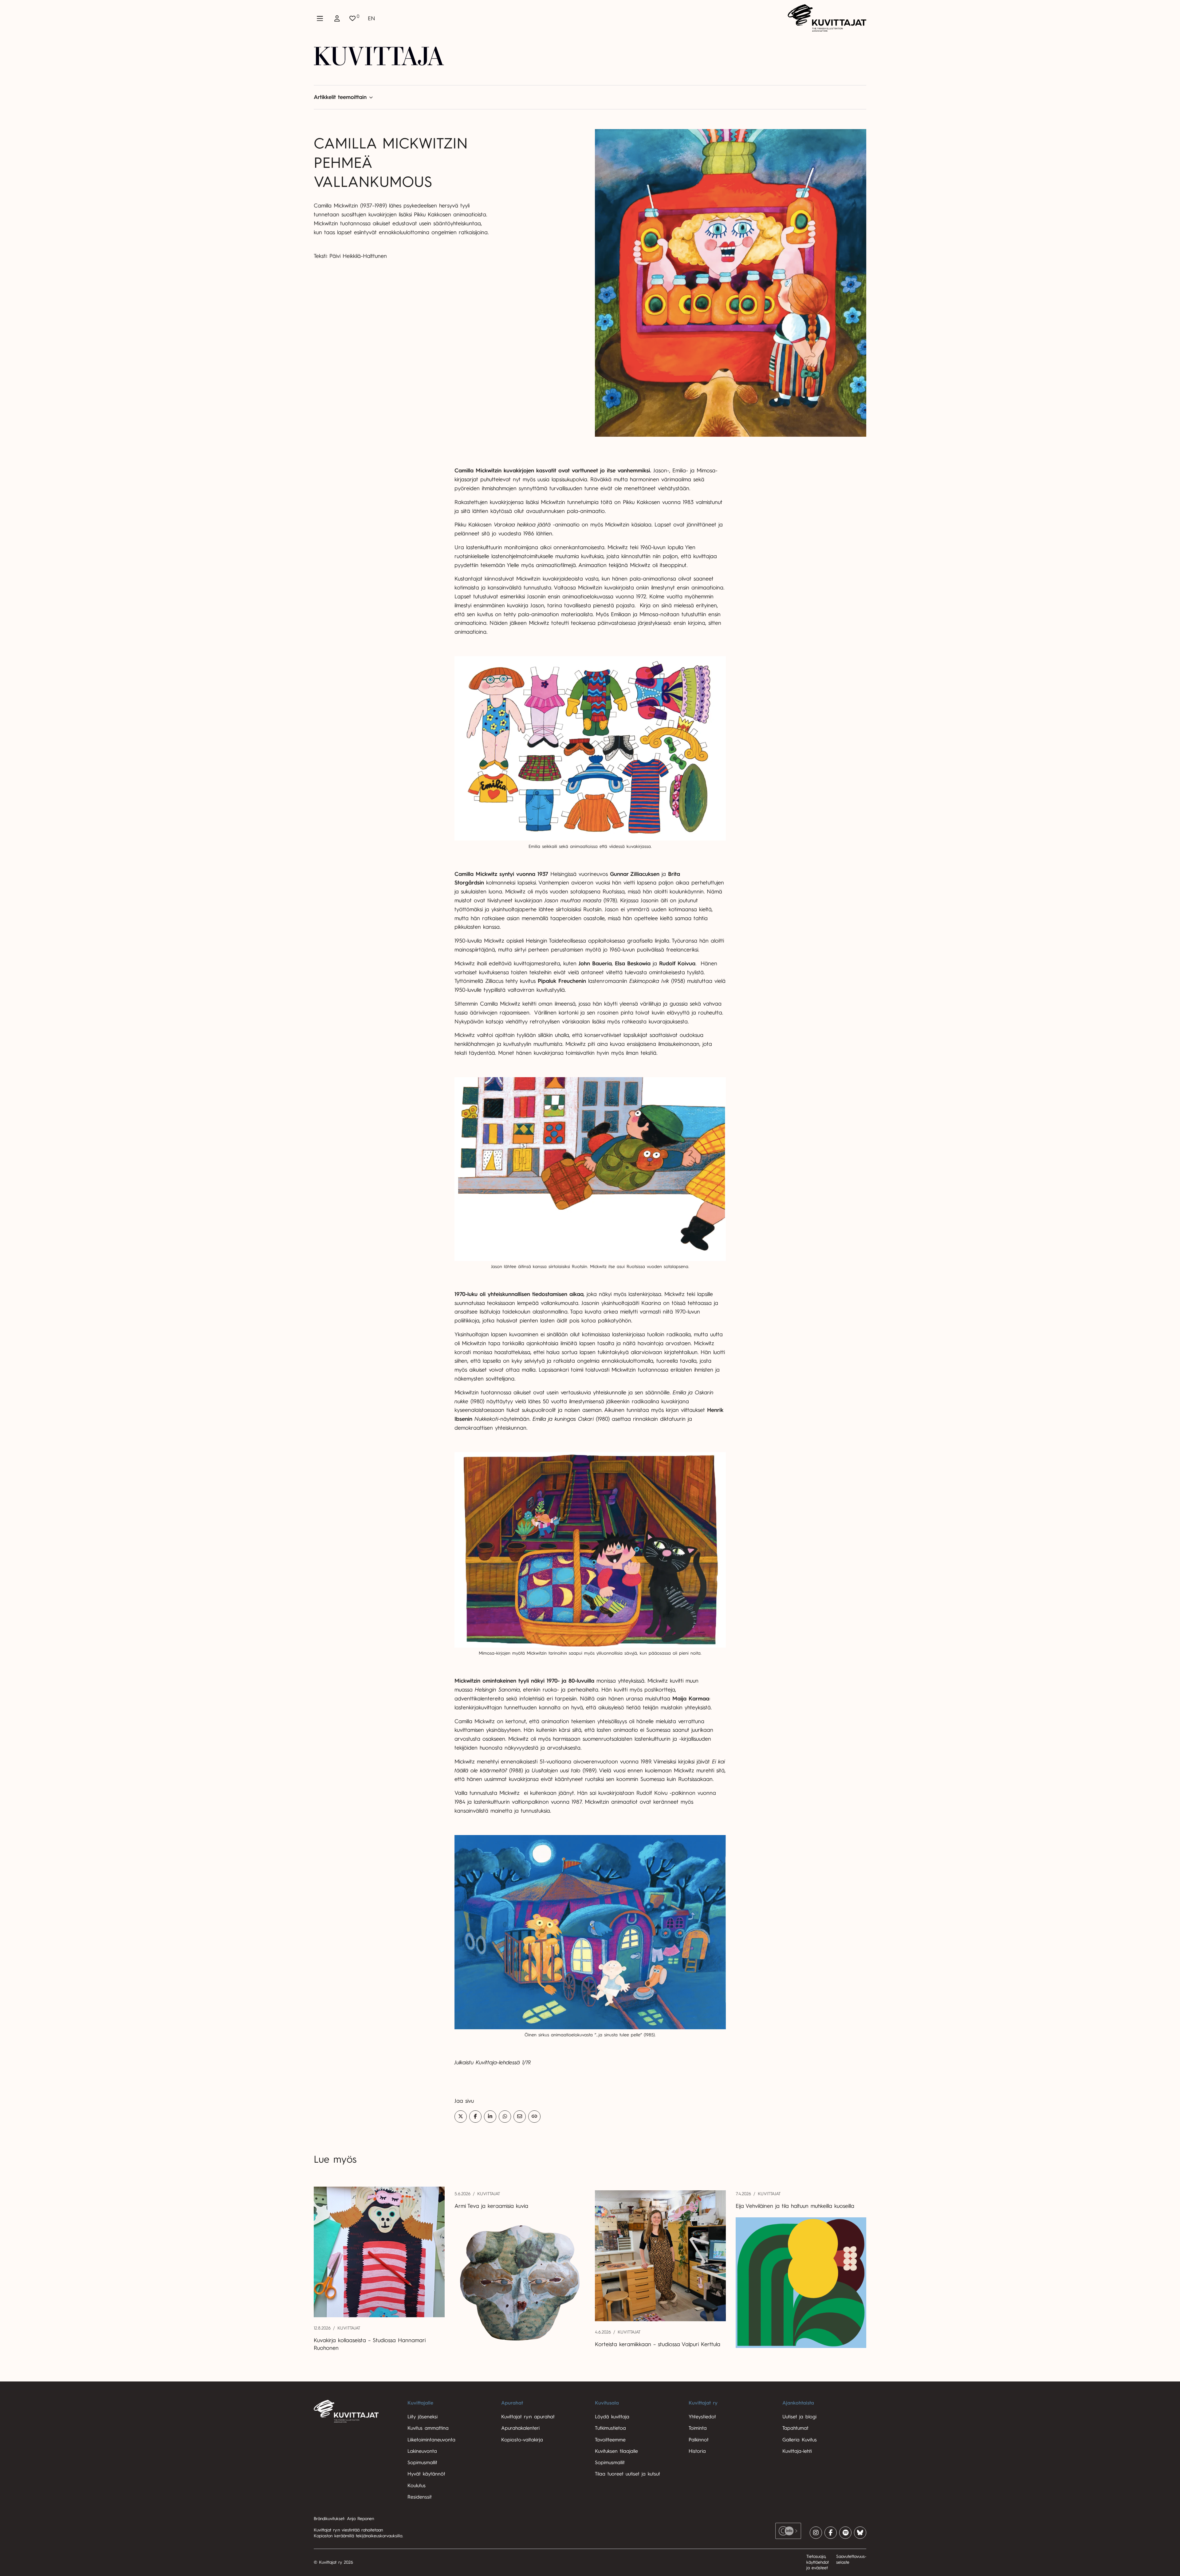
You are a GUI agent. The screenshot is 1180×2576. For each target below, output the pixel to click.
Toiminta (698, 2428)
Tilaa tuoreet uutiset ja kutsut (627, 2474)
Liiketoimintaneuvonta (431, 2440)
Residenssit (420, 2497)
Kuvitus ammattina (428, 2428)
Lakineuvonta (422, 2451)
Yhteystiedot (702, 2417)
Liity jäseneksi (423, 2417)
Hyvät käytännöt (426, 2474)
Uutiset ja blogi (799, 2417)
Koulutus (417, 2486)
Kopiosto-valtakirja (522, 2440)
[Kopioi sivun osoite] (534, 2117)
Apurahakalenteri (520, 2428)
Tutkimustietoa (610, 2428)
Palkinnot (699, 2440)
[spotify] (845, 2533)
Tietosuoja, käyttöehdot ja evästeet (818, 2562)
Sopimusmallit (422, 2463)
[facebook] (831, 2533)
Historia (697, 2451)
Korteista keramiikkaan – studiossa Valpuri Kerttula (658, 2344)
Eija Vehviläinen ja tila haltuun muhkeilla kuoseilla (795, 2206)
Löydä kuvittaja (612, 2417)
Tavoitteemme (610, 2440)
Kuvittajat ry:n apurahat (528, 2417)
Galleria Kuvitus (800, 2440)
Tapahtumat (795, 2428)
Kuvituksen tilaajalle (616, 2451)
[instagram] (816, 2533)
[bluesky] (860, 2533)
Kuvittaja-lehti (797, 2451)
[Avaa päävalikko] (320, 18)
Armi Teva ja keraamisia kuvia (492, 2206)
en (372, 18)
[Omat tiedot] (337, 18)
